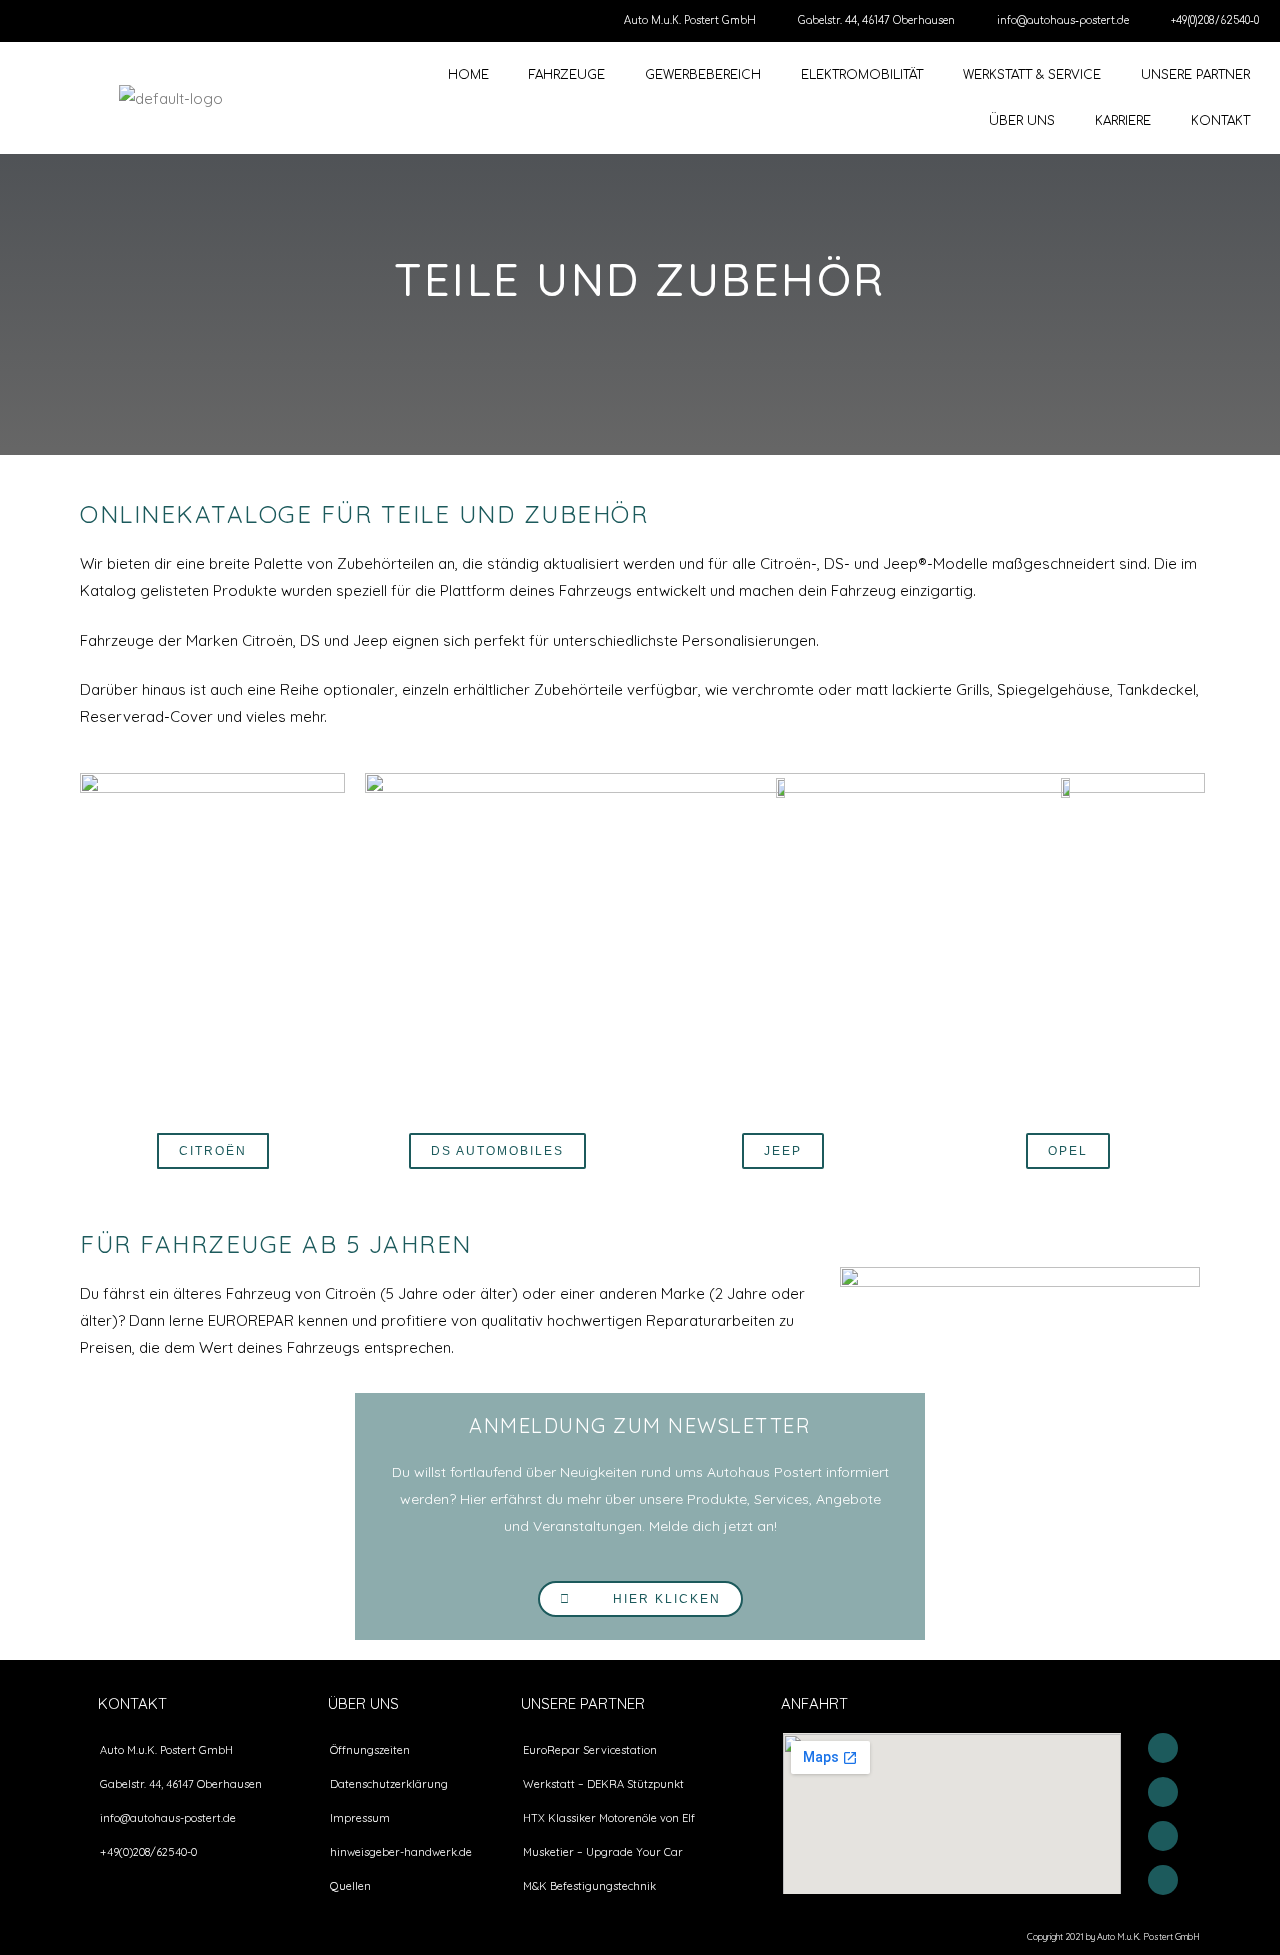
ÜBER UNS (1022, 121)
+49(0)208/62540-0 (1215, 20)
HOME (468, 75)
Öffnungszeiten (370, 1750)
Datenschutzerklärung (389, 1784)
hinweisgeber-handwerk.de (401, 1852)
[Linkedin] (1163, 1880)
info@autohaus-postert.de (1063, 20)
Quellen (350, 1886)
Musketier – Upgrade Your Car (603, 1852)
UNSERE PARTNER (1195, 75)
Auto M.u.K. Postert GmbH (690, 20)
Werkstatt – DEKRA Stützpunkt (603, 1784)
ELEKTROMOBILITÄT (862, 75)
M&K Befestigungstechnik (589, 1886)
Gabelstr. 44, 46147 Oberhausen (876, 20)
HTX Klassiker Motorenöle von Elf (609, 1818)
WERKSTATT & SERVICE (1032, 75)
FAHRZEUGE (567, 75)
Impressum (360, 1818)
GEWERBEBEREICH (703, 75)
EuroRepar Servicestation (590, 1750)
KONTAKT (1220, 121)
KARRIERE (1123, 121)
